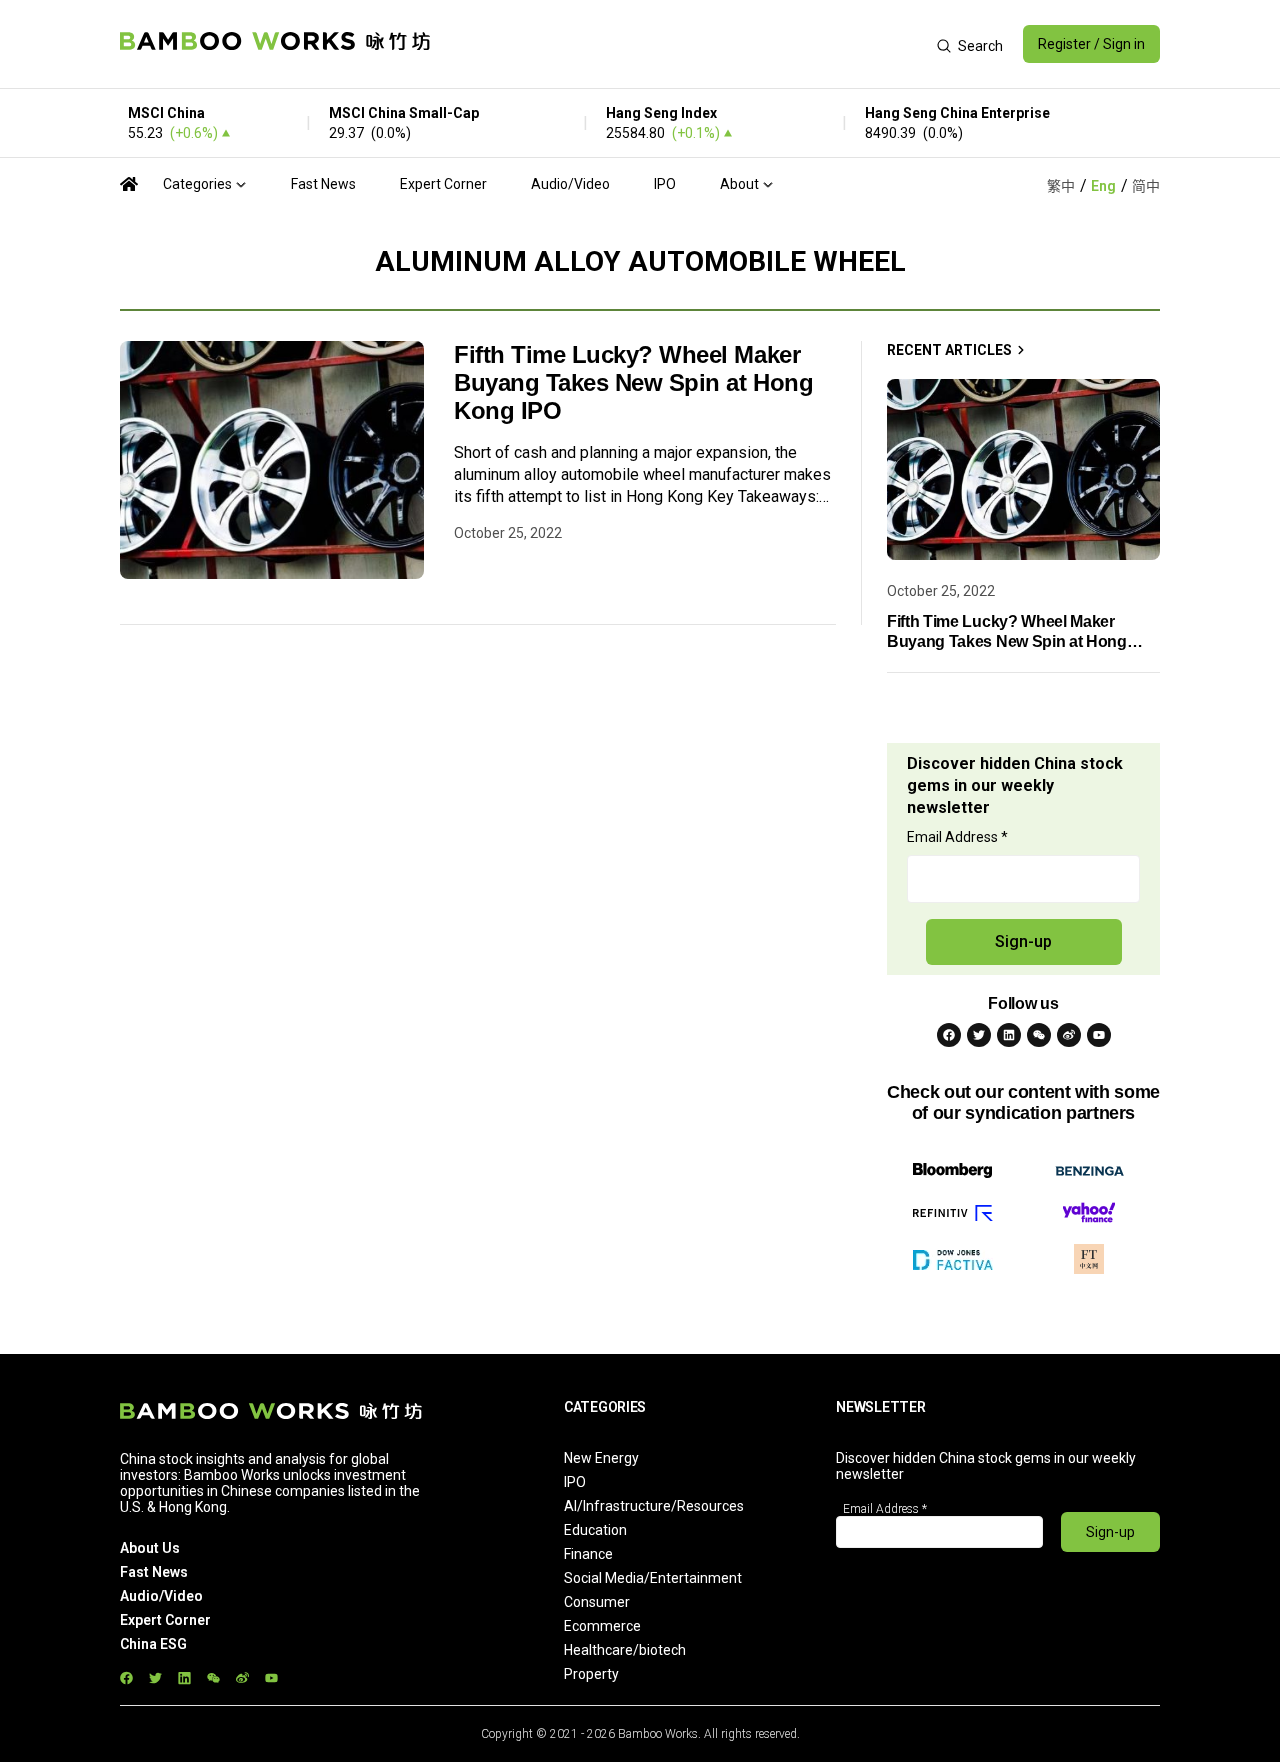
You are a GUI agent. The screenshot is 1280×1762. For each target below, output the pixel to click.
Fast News (323, 184)
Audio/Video (570, 184)
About (739, 184)
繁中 (1061, 186)
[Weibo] (1069, 1035)
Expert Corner (443, 184)
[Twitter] (979, 1035)
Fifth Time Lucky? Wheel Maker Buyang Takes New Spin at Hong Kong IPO (633, 382)
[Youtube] (1099, 1035)
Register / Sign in (1091, 44)
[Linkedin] (1009, 1035)
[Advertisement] (683, 44)
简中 (1146, 186)
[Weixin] (1039, 1035)
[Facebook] (949, 1035)
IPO (665, 184)
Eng (1103, 186)
